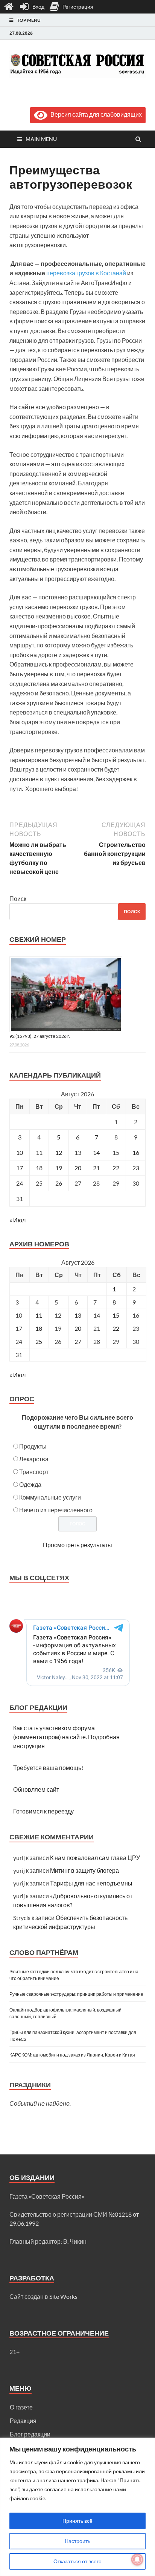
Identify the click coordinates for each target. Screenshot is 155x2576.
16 (136, 1152)
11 (39, 1315)
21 (96, 1168)
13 (78, 1315)
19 (59, 1168)
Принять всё (77, 2521)
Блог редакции (30, 2434)
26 (59, 1183)
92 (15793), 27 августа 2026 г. (40, 1036)
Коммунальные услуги (50, 1497)
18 (39, 1328)
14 (96, 1152)
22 (116, 1168)
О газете (21, 2407)
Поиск (18, 898)
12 (59, 1152)
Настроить (77, 2541)
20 (78, 1168)
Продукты (33, 1446)
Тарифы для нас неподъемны (91, 1883)
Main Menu (41, 139)
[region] (77, 2507)
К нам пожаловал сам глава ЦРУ (95, 1858)
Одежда (30, 1484)
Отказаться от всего (77, 2561)
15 (116, 1315)
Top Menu (29, 20)
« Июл (17, 1220)
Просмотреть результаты (77, 1545)
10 (20, 1152)
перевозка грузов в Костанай (86, 273)
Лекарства (34, 1459)
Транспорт (34, 1472)
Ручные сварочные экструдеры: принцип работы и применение (76, 1994)
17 (20, 1168)
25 (39, 1341)
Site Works (63, 2296)
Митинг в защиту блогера (84, 1870)
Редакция (23, 2421)
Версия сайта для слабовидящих (95, 114)
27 (78, 1341)
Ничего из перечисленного (56, 1510)
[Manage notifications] (137, 2559)
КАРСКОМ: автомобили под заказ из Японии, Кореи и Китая (72, 2055)
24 (20, 1183)
